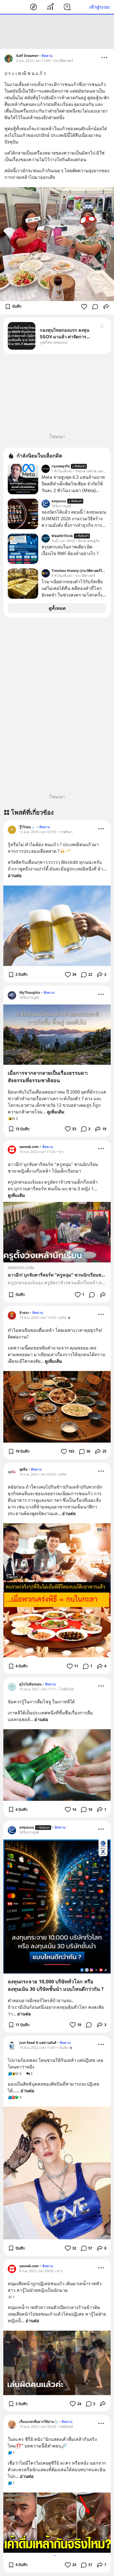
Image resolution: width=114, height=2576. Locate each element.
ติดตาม (47, 56)
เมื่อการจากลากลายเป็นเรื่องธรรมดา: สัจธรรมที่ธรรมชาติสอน (48, 1077)
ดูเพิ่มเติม (56, 1112)
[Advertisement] (57, 32)
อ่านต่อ (15, 875)
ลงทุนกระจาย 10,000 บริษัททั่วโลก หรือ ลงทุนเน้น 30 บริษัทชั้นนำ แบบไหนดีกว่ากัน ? (56, 1985)
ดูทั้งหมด (57, 608)
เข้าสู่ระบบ (99, 7)
